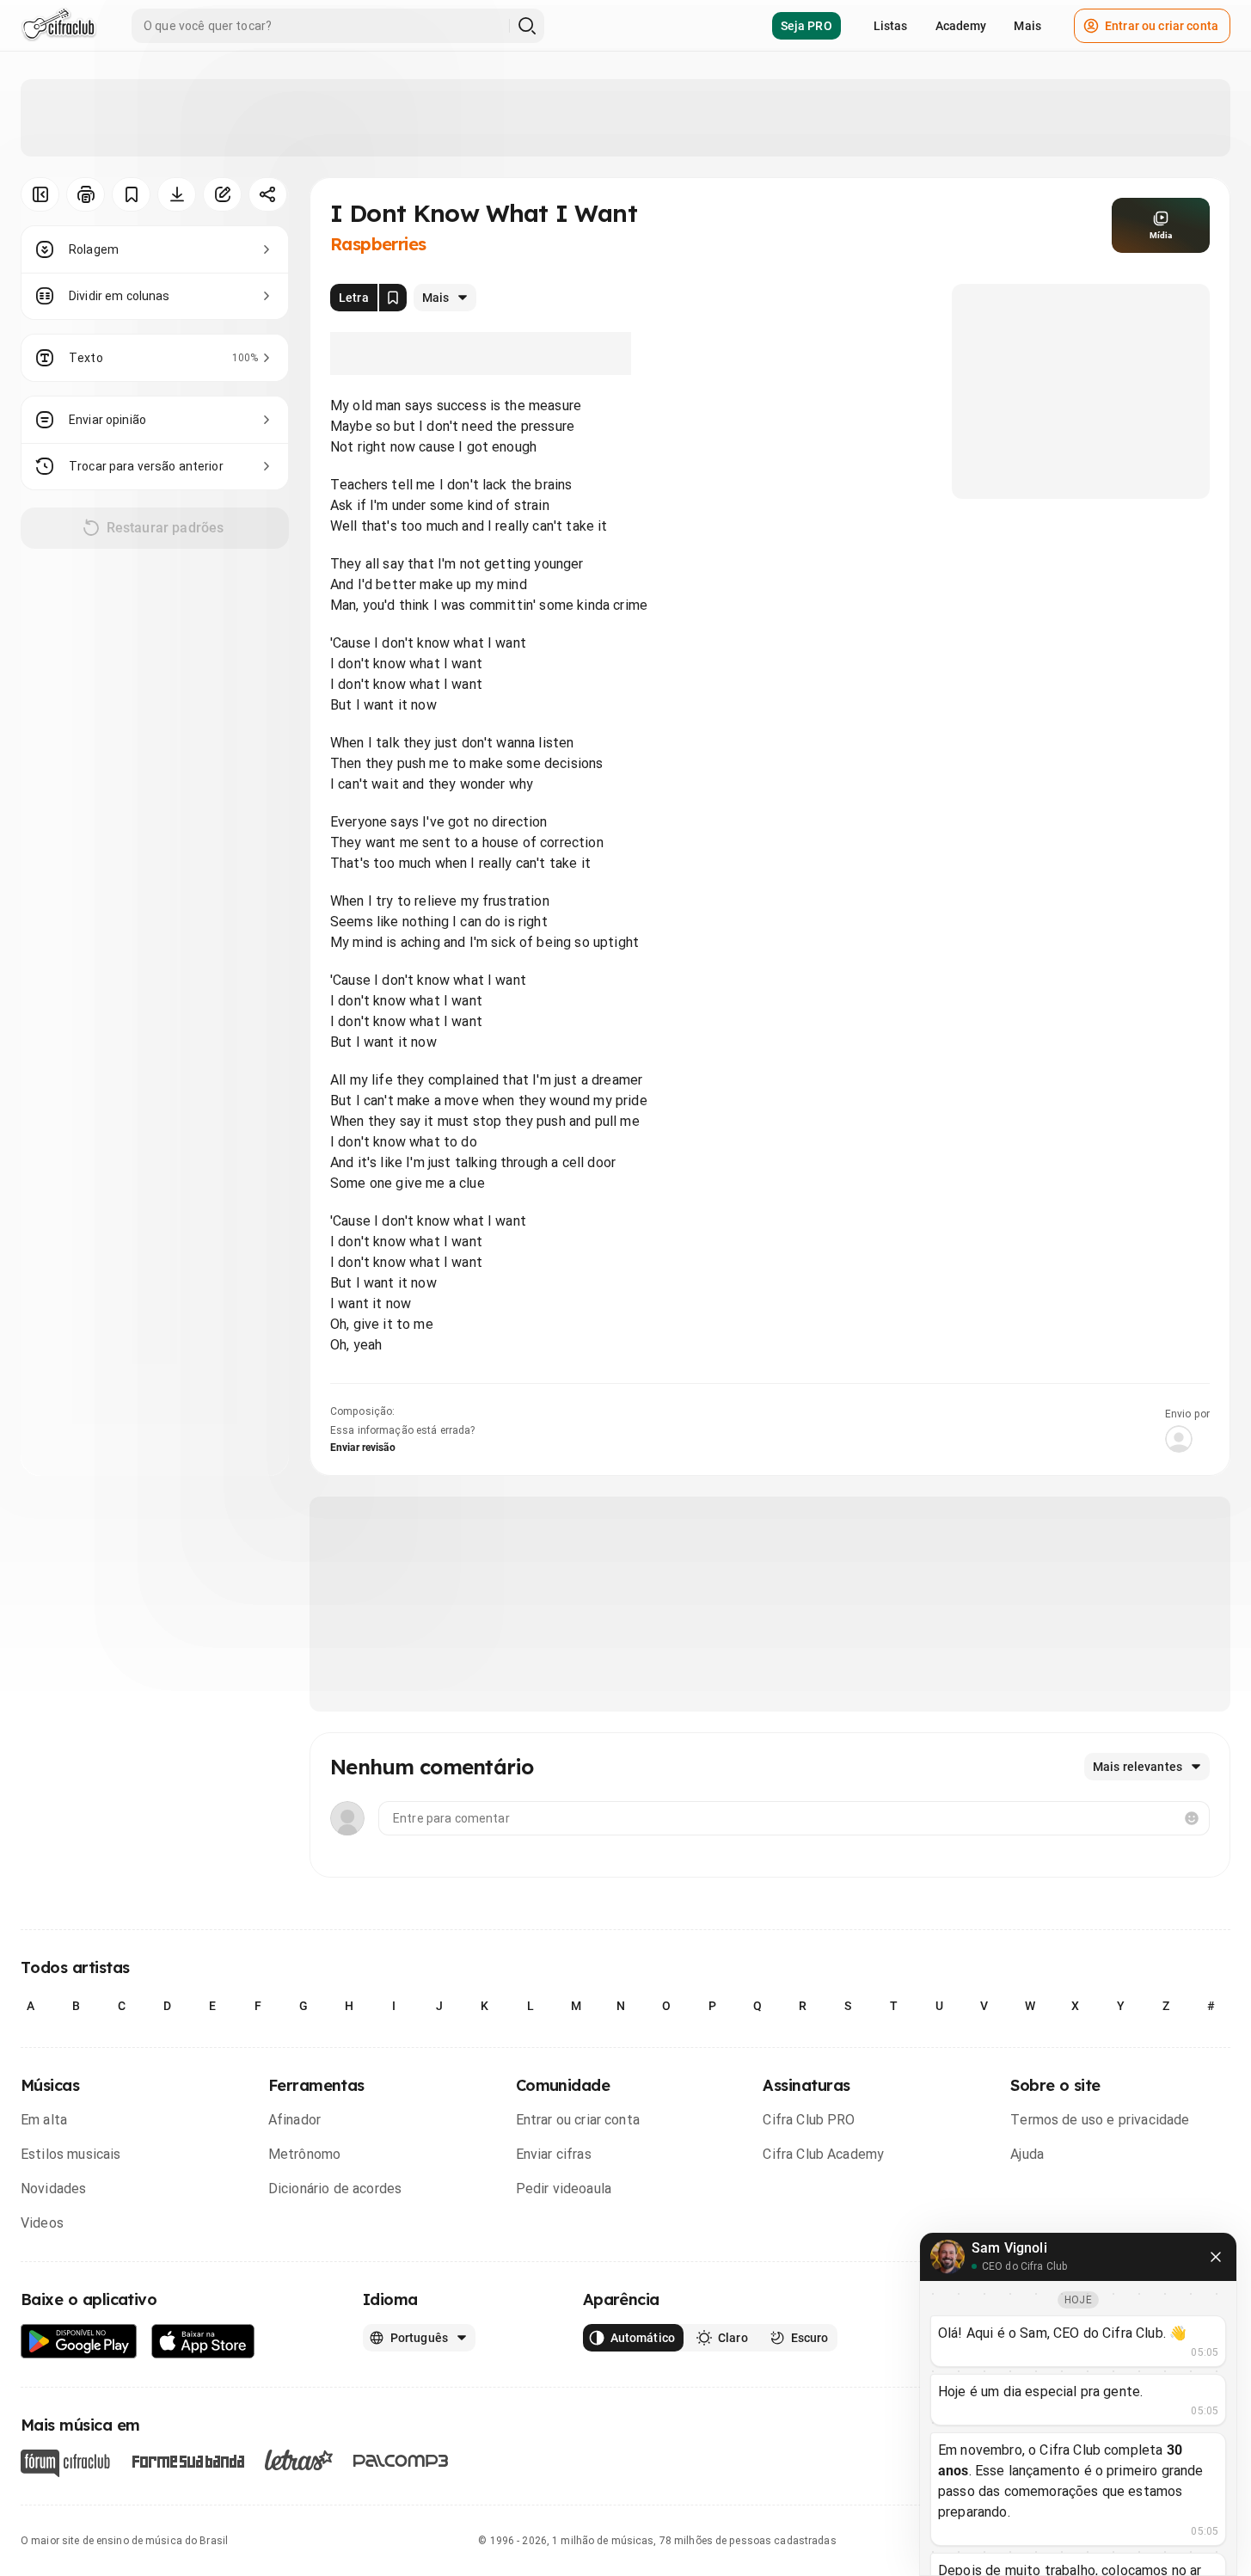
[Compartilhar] (268, 194)
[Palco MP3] (401, 2461)
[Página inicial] (59, 26)
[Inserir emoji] (1192, 1818)
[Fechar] (1216, 2257)
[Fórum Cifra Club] (65, 2463)
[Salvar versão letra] (393, 298)
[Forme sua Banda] (187, 2460)
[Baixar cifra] (177, 194)
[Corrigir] (222, 194)
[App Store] (203, 2342)
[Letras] (299, 2460)
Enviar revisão (363, 1448)
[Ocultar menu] (40, 194)
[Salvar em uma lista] (131, 194)
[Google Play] (79, 2342)
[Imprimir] (86, 194)
